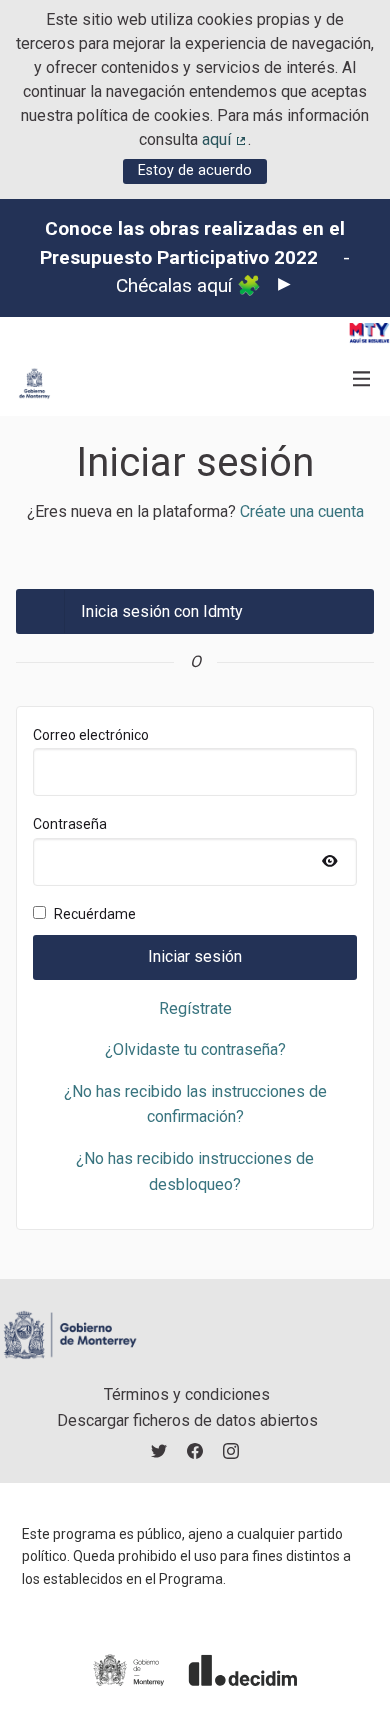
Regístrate (195, 1008)
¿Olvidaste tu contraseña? (195, 1049)
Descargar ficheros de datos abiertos (187, 1420)
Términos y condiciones (187, 1394)
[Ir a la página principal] (34, 383)
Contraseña (114, 850)
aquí (225, 139)
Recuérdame (95, 914)
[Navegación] (362, 379)
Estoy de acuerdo (195, 170)
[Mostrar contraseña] (330, 862)
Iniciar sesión (195, 956)
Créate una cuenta (302, 511)
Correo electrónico (91, 735)
